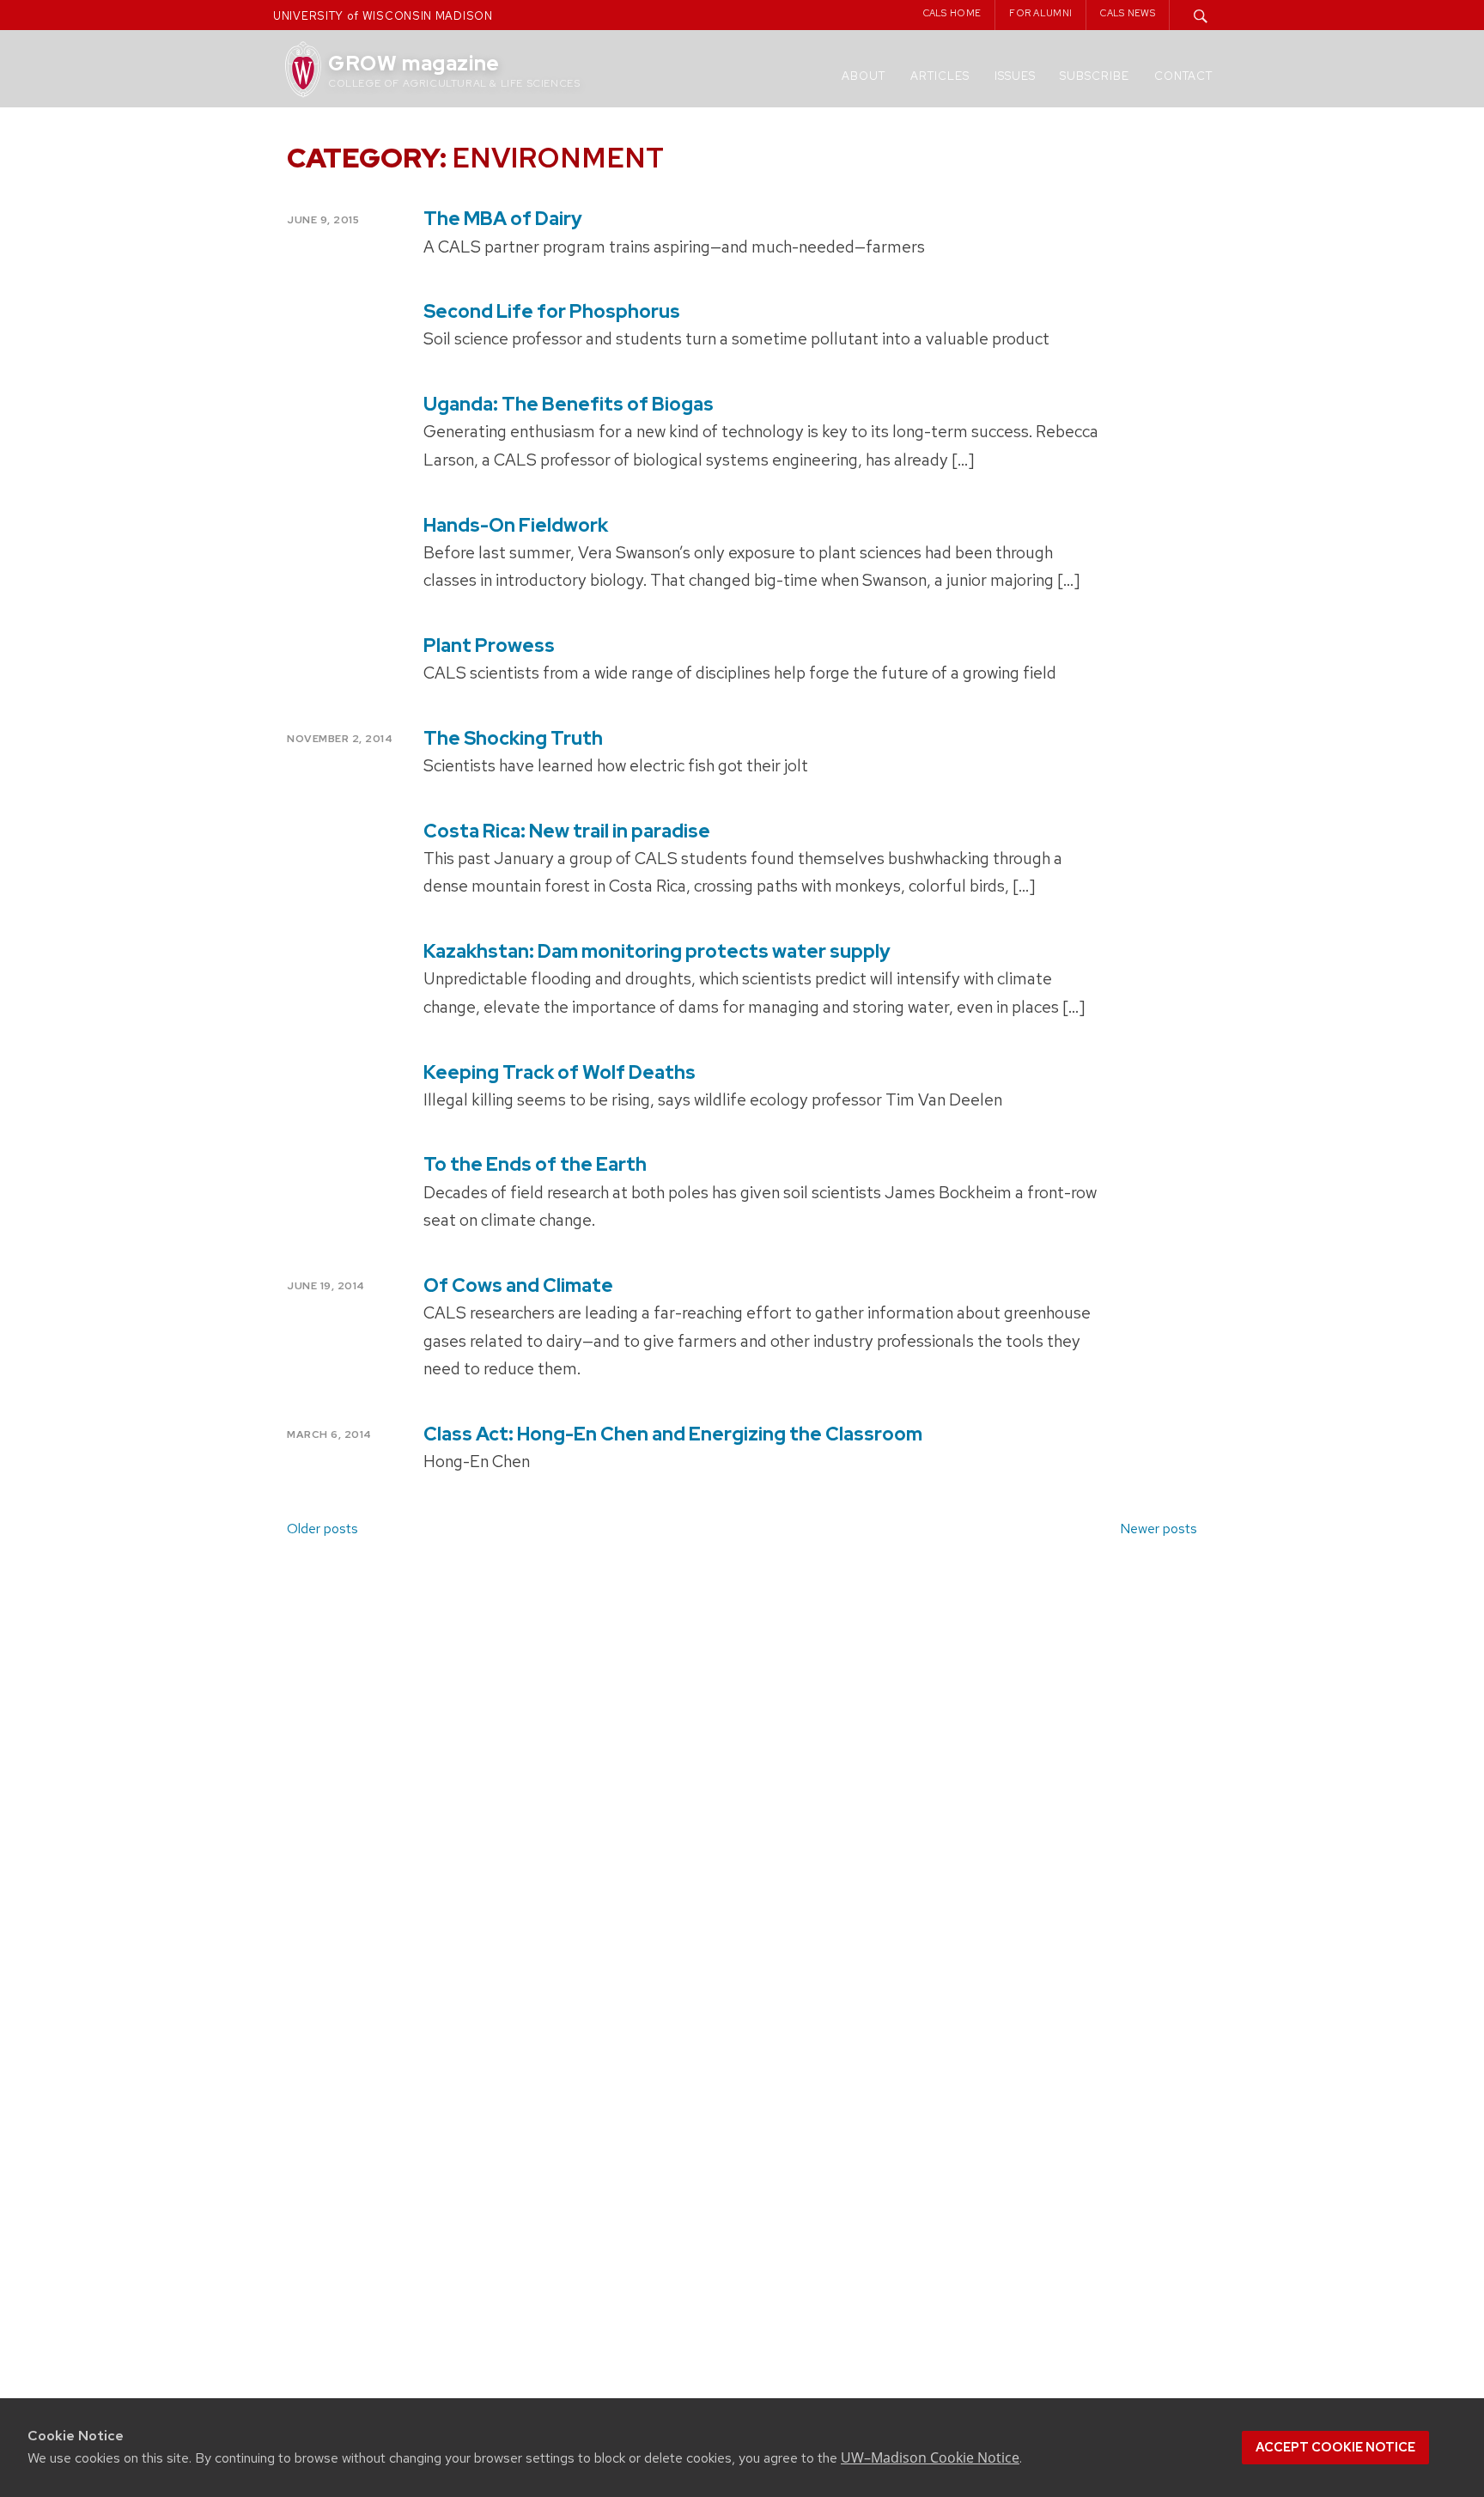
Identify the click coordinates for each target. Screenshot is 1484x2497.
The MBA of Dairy (503, 219)
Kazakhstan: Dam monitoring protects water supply (657, 951)
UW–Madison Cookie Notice (930, 2457)
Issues (1015, 76)
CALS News (1128, 13)
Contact (1183, 76)
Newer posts (1159, 1529)
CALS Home (952, 13)
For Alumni (1040, 13)
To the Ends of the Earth (535, 1164)
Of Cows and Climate (518, 1285)
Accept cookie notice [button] (1335, 2447)
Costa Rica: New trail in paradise (567, 831)
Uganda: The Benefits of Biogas (569, 404)
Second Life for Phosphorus (552, 311)
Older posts (322, 1529)
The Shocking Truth (513, 738)
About (864, 76)
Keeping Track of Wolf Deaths (560, 1072)
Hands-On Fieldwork (516, 525)
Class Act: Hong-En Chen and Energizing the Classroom (673, 1434)
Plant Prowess (489, 646)
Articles (940, 76)
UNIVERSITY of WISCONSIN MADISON (383, 16)
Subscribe (1095, 76)
